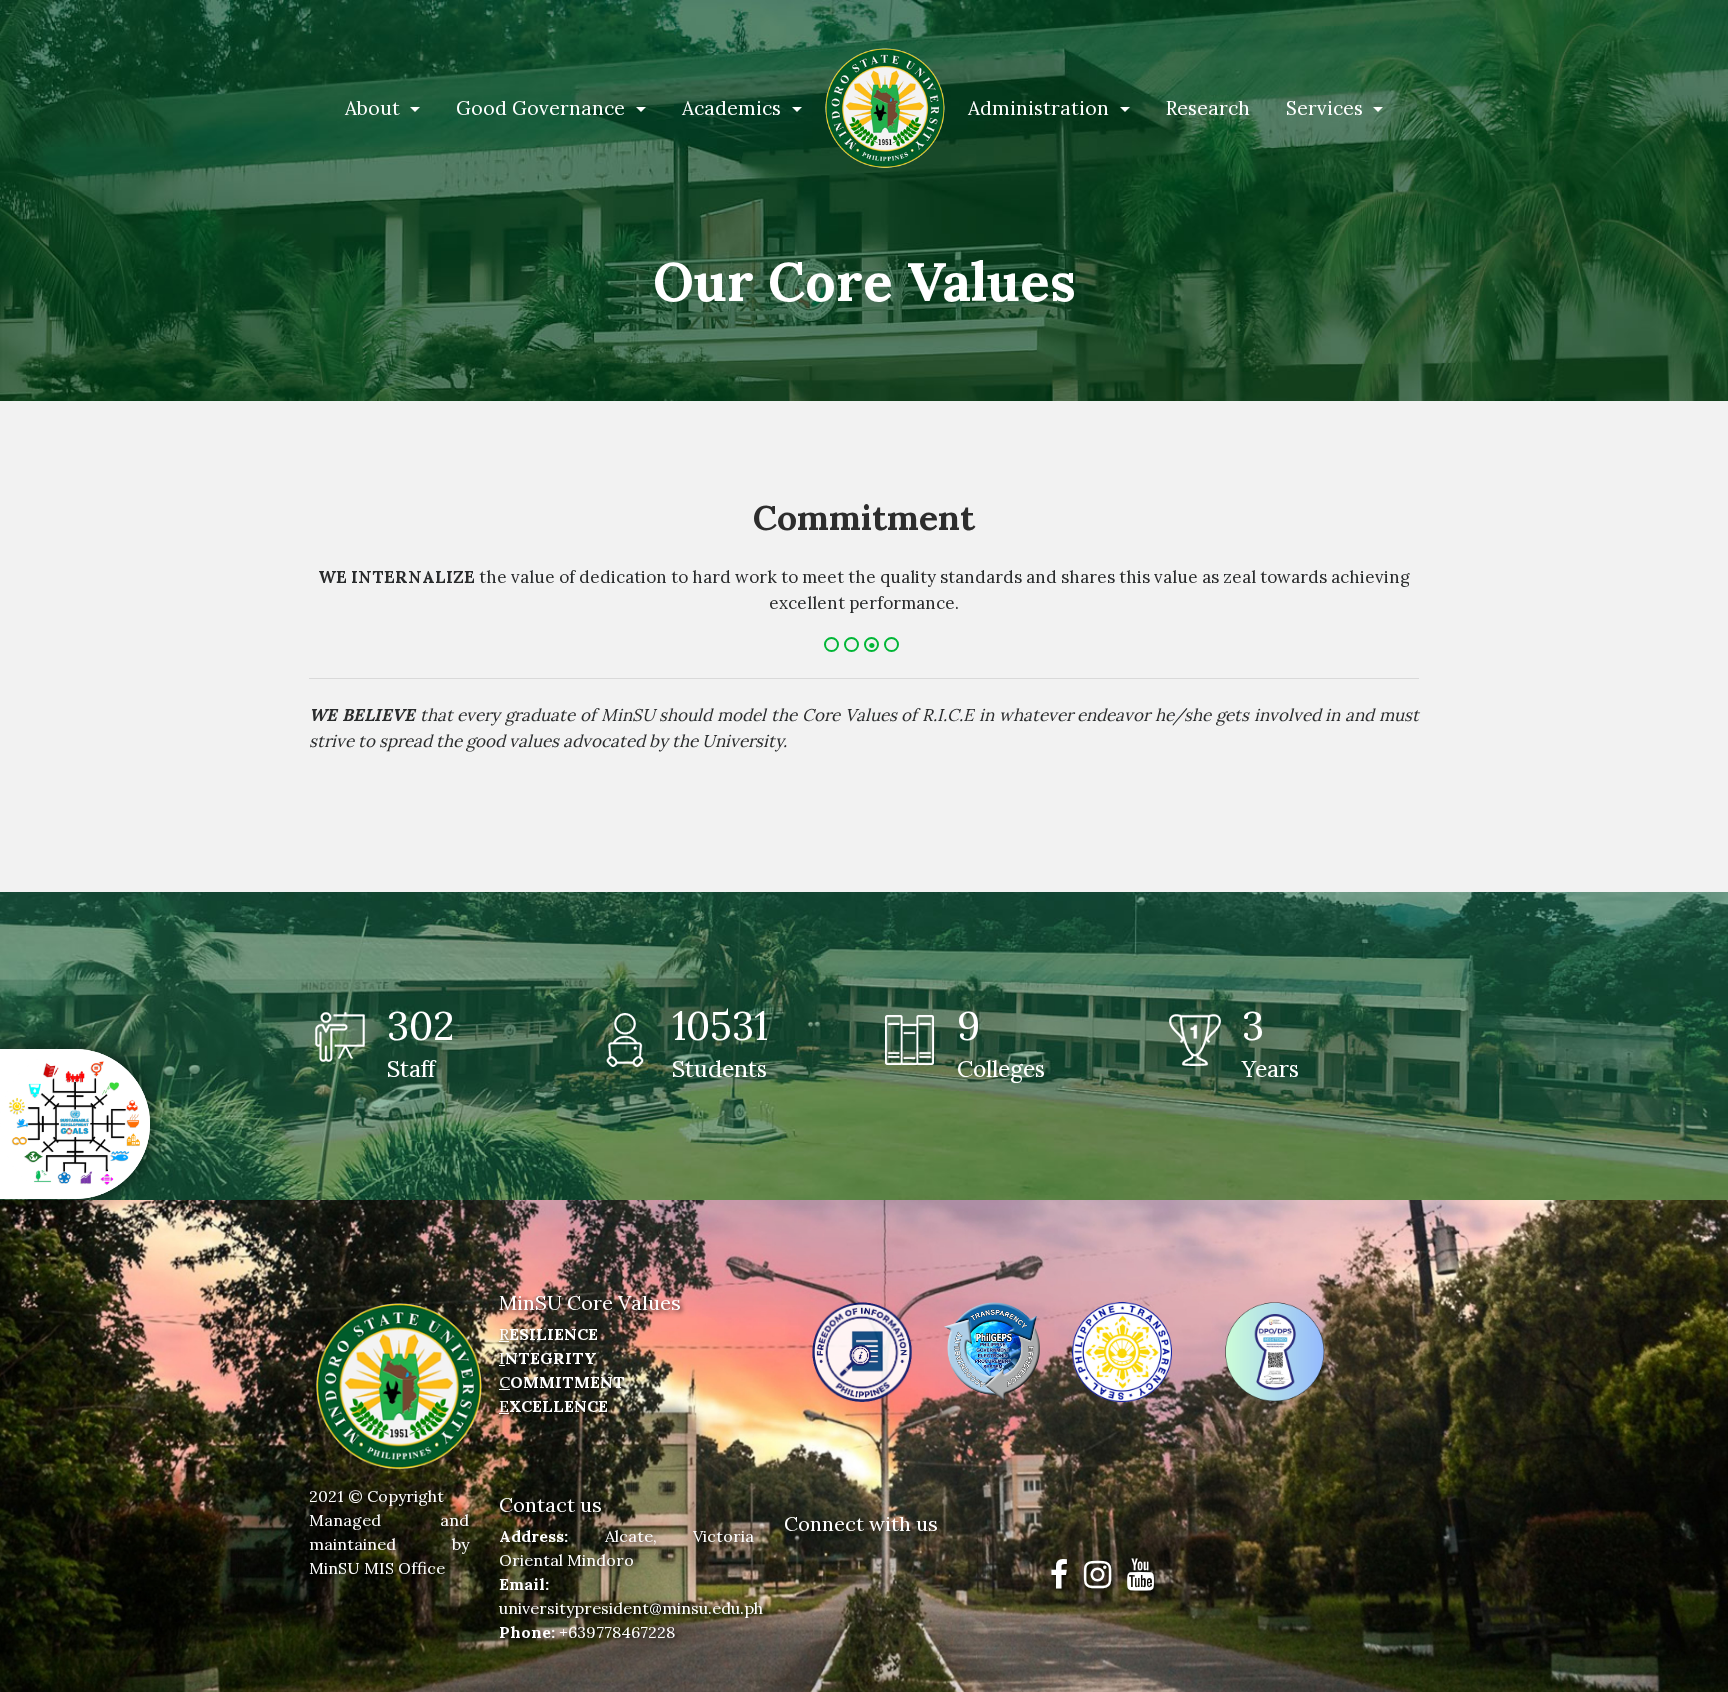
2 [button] (854, 647)
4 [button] (894, 647)
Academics (734, 108)
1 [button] (834, 647)
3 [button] (874, 647)
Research (1208, 108)
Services (1327, 108)
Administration (1041, 108)
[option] (864, 566)
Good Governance (543, 108)
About (375, 108)
